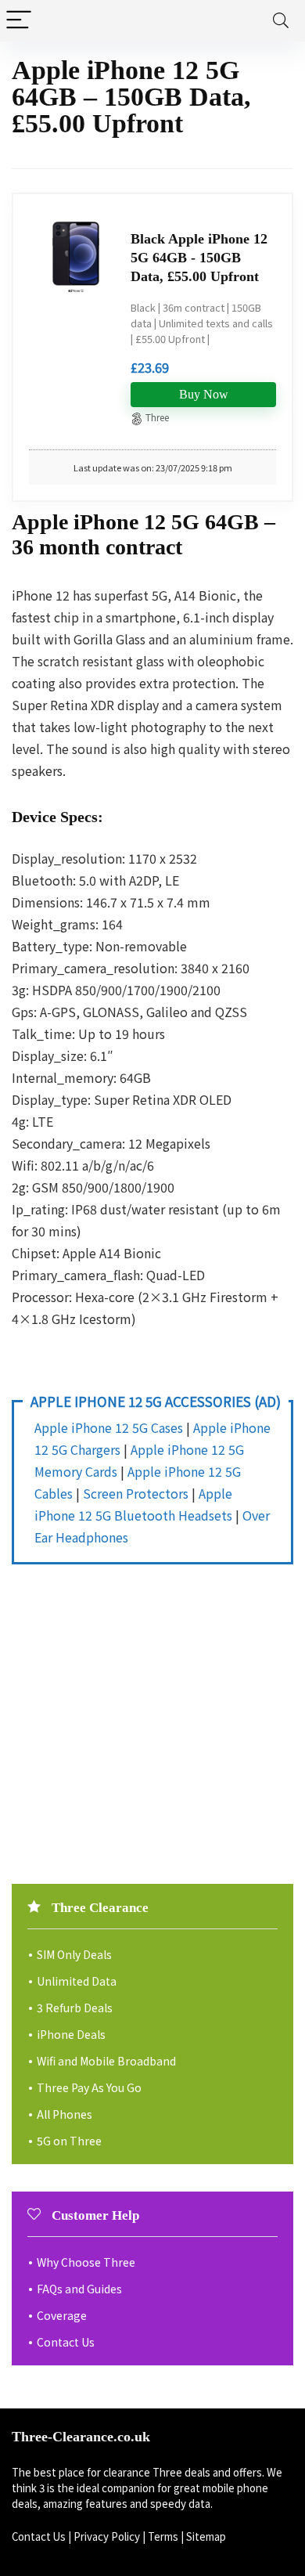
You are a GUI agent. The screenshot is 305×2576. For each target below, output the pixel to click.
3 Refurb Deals (75, 2008)
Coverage (62, 2315)
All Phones (65, 2114)
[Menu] (19, 21)
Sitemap (206, 2536)
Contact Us (66, 2342)
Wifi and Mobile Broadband (106, 2061)
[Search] (281, 21)
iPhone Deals (71, 2034)
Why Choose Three (86, 2262)
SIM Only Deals (74, 1954)
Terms (163, 2536)
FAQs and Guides (79, 2289)
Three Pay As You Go (89, 2087)
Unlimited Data (77, 1981)
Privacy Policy (107, 2536)
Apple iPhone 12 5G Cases (109, 1427)
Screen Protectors (136, 1493)
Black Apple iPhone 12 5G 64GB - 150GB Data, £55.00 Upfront (199, 258)
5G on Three (69, 2141)
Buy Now (204, 394)
